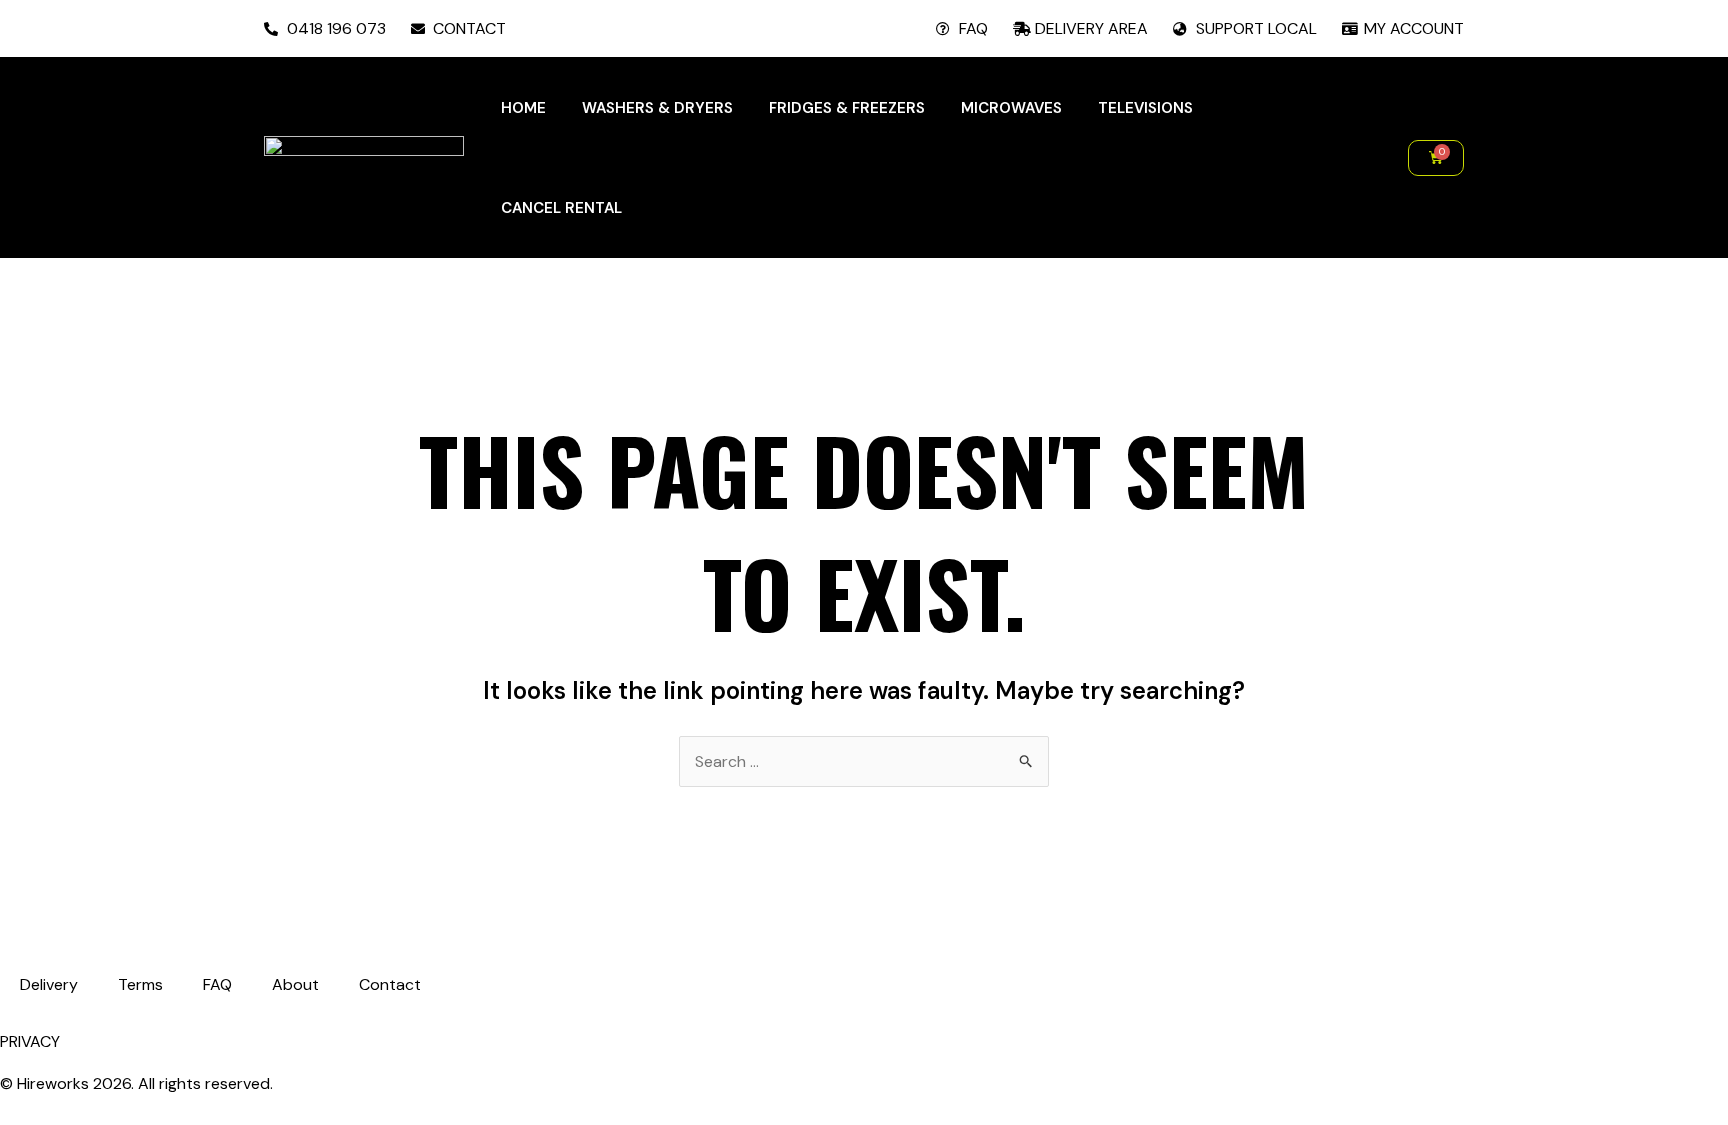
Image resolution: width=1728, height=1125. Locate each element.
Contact (390, 984)
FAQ (217, 984)
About (295, 984)
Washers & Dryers (657, 108)
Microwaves (1011, 108)
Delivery (49, 984)
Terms (140, 984)
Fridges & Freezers (847, 108)
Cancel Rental (561, 208)
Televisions (1145, 108)
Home (523, 108)
